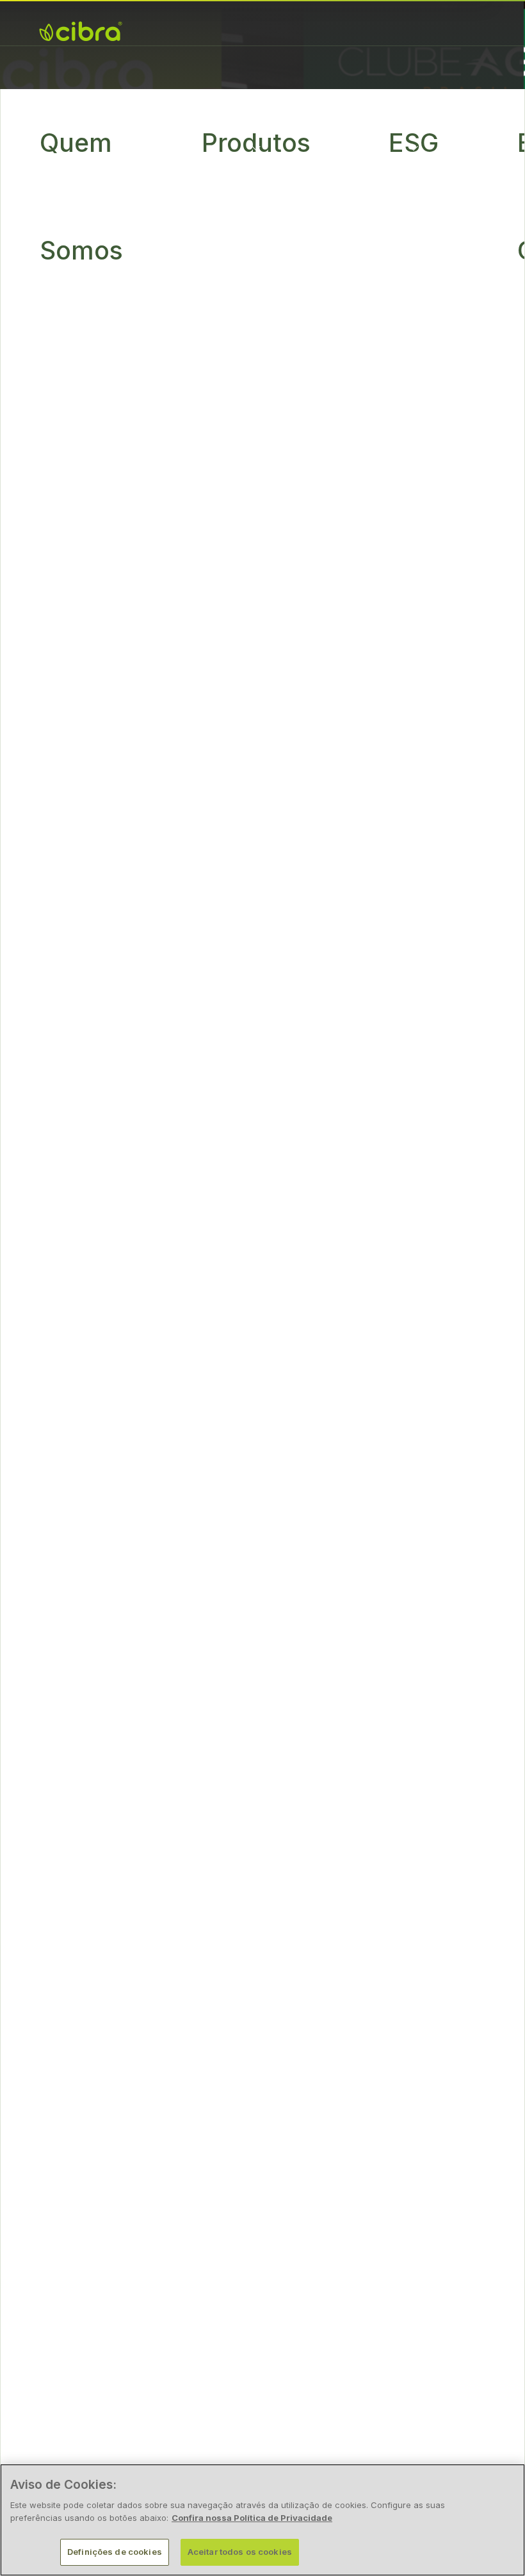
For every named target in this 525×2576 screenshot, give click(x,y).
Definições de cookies (115, 2552)
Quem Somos (81, 196)
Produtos (256, 143)
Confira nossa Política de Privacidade (252, 2518)
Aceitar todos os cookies (240, 2552)
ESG (414, 143)
